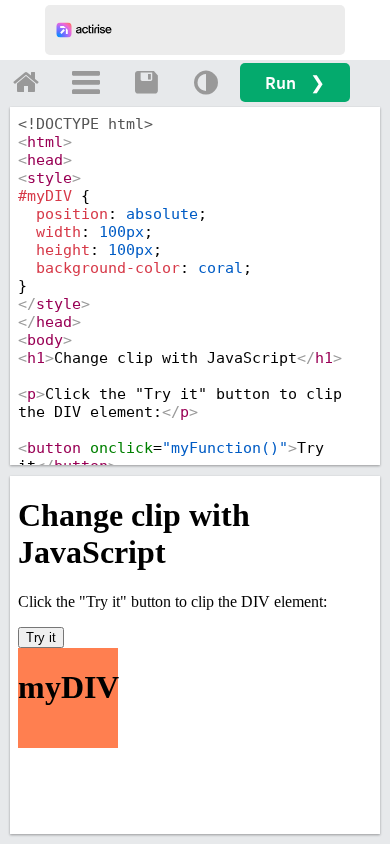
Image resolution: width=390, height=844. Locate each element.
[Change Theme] (206, 82)
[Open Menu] (86, 82)
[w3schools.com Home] (26, 82)
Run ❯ (295, 82)
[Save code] (146, 82)
